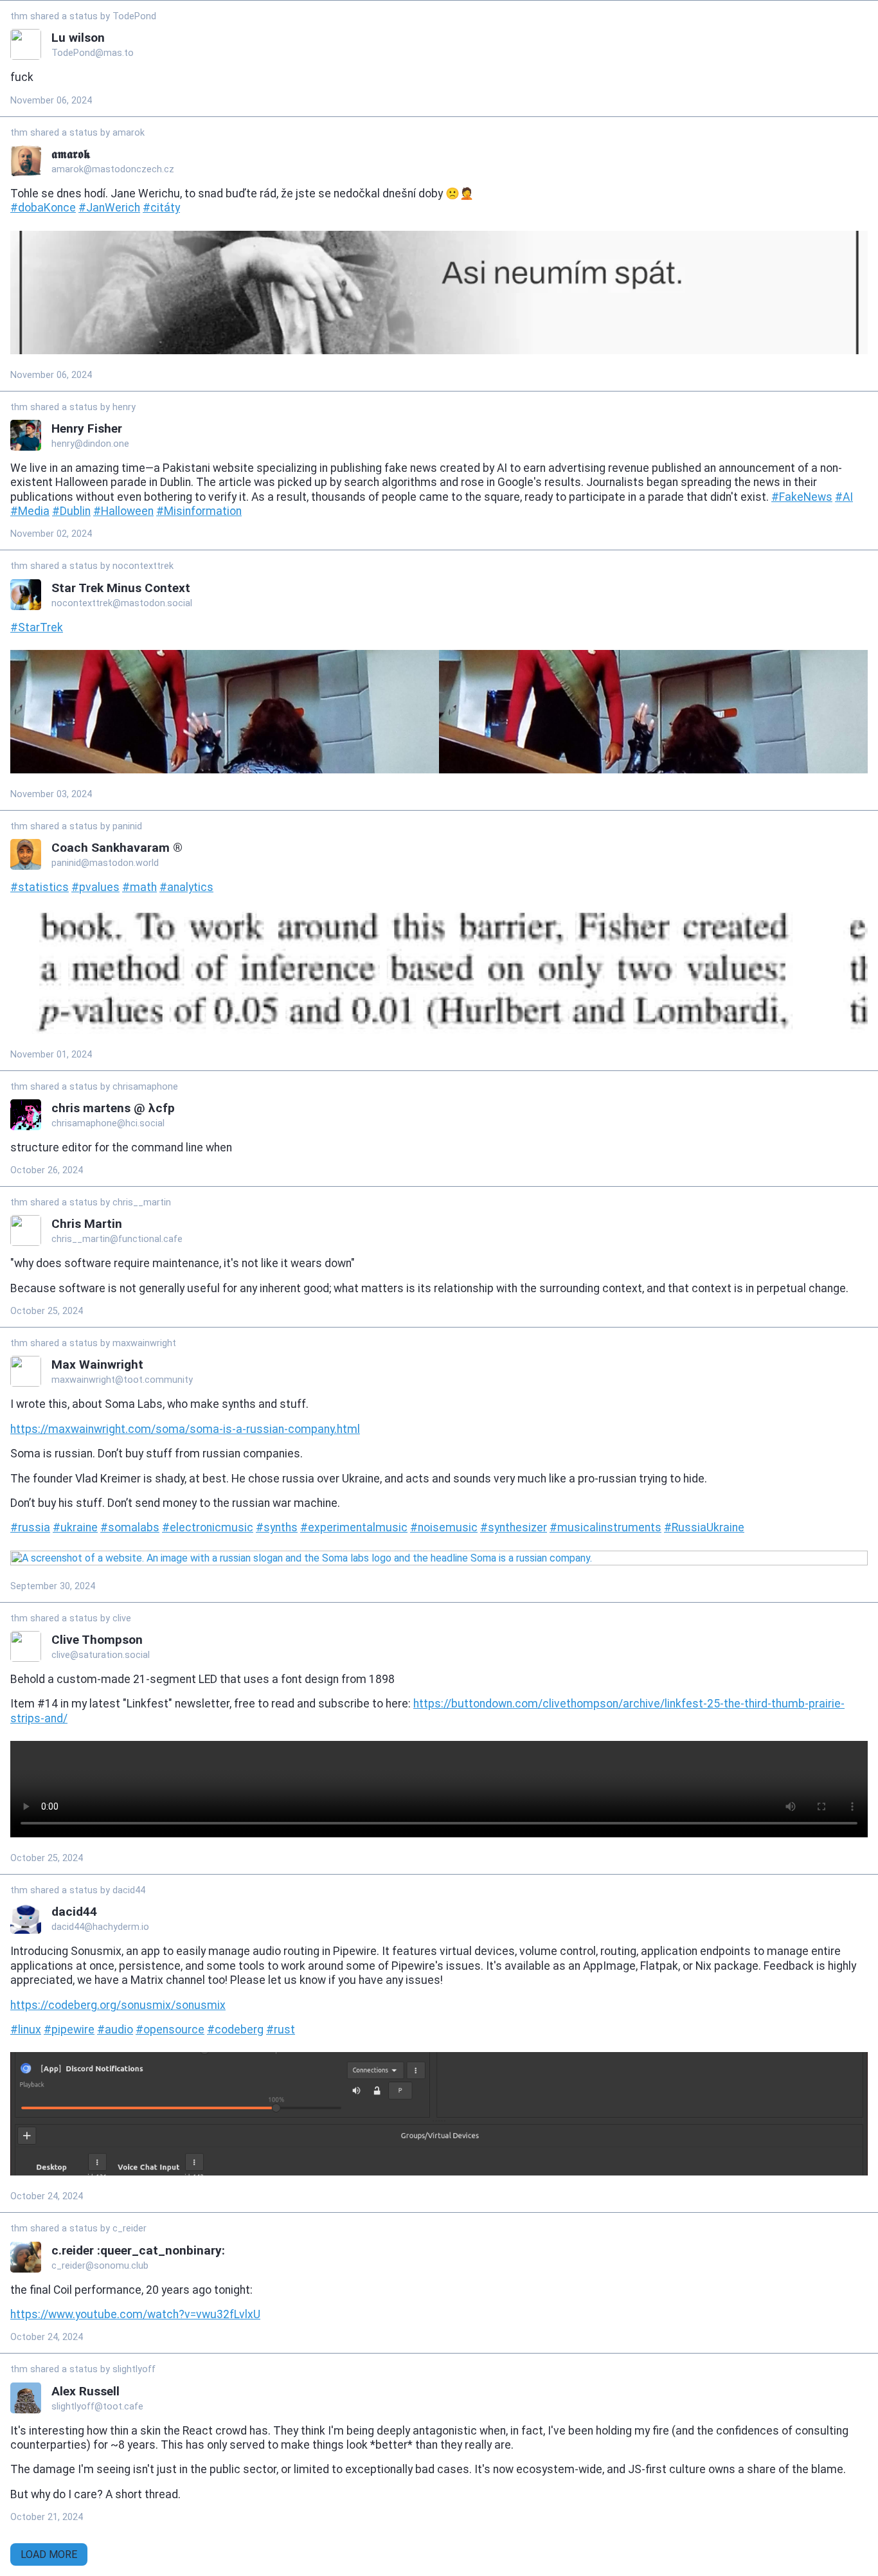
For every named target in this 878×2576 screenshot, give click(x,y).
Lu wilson (78, 38)
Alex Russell (85, 2391)
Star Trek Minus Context (121, 588)
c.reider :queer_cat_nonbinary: (138, 2250)
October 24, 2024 (47, 2196)
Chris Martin (87, 1224)
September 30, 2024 (53, 1586)
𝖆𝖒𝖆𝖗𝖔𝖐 (71, 154)
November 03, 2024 (51, 794)
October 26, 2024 (47, 1170)
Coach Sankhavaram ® (117, 848)
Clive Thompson (97, 1640)
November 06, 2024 (51, 101)
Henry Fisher (87, 428)
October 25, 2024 (47, 1311)
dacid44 (74, 1912)
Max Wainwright (97, 1365)
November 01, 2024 (51, 1055)
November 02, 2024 (51, 534)
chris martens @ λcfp (113, 1108)
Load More (49, 2554)
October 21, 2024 (47, 2517)
